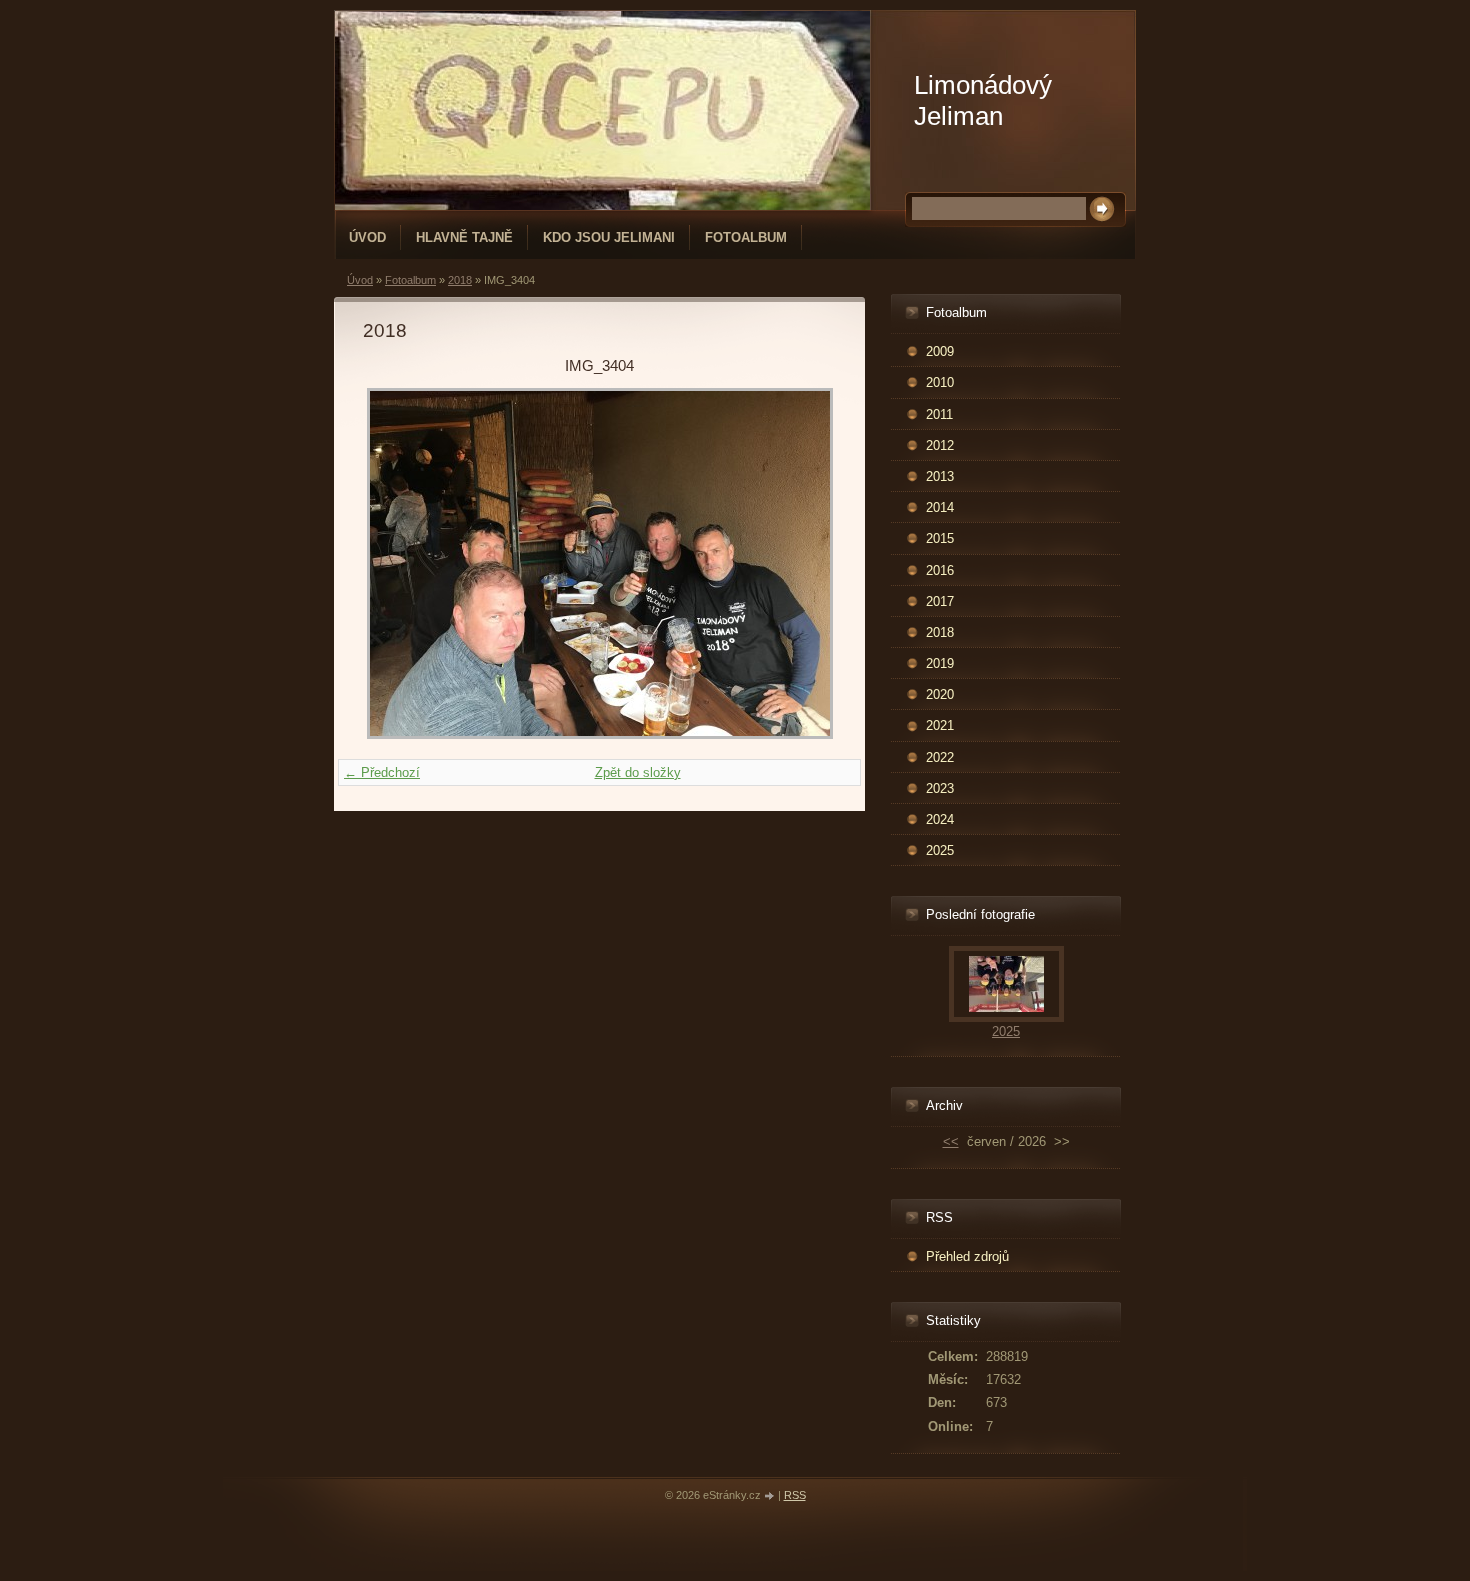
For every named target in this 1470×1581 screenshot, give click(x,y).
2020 (940, 694)
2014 (940, 507)
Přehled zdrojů (967, 1256)
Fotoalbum (746, 237)
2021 (940, 725)
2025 (940, 850)
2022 (940, 757)
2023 (940, 788)
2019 (940, 663)
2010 (940, 382)
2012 (940, 445)
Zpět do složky (638, 772)
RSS (795, 1495)
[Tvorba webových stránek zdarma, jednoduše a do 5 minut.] (771, 1496)
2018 (460, 280)
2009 (940, 351)
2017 (940, 601)
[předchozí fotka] (395, 563)
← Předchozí (382, 772)
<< (951, 1141)
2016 (940, 570)
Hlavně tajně (464, 237)
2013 (940, 476)
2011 (939, 414)
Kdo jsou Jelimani (609, 237)
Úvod (367, 237)
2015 (940, 538)
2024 (940, 819)
